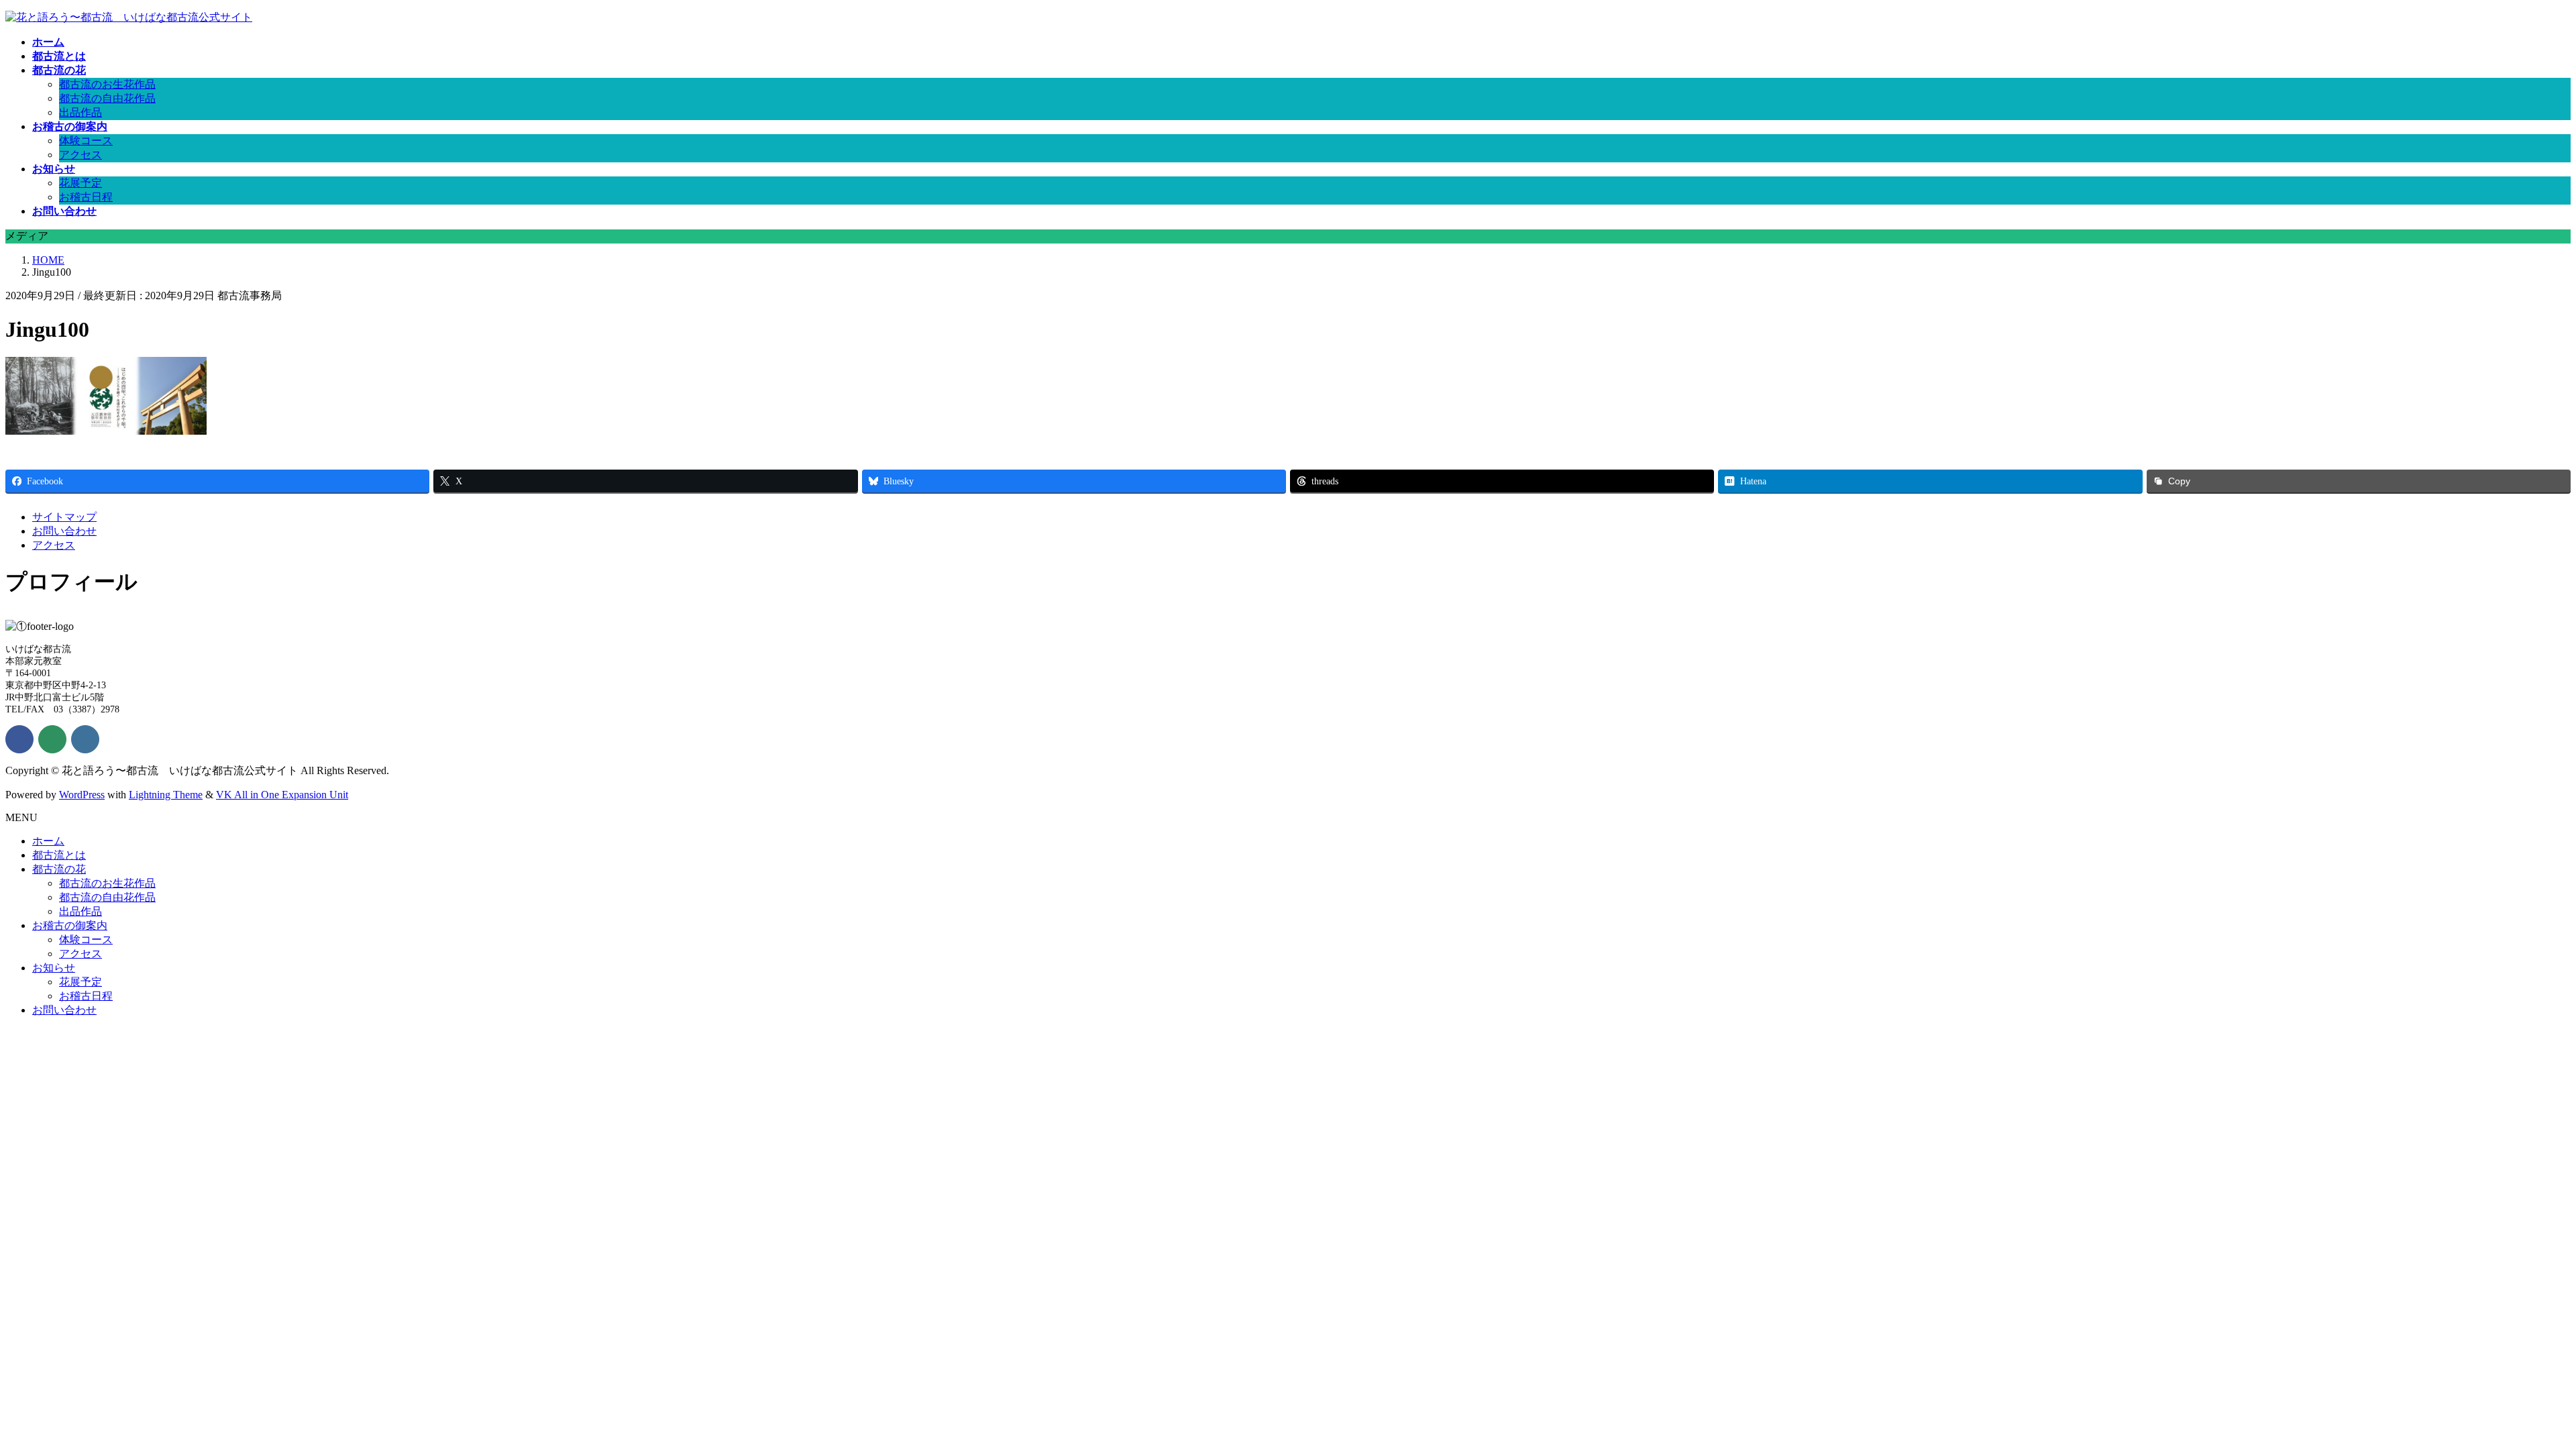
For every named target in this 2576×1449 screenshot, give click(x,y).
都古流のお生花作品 (107, 84)
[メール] (52, 739)
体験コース (86, 141)
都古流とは (59, 855)
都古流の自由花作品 (107, 98)
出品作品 (80, 112)
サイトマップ (64, 517)
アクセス (80, 155)
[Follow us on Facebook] (19, 739)
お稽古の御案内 (70, 925)
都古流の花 (59, 869)
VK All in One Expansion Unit (282, 795)
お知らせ (54, 968)
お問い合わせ (64, 531)
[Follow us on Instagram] (85, 739)
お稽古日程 (86, 197)
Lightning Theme (166, 795)
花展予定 (80, 183)
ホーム (48, 841)
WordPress (82, 795)
